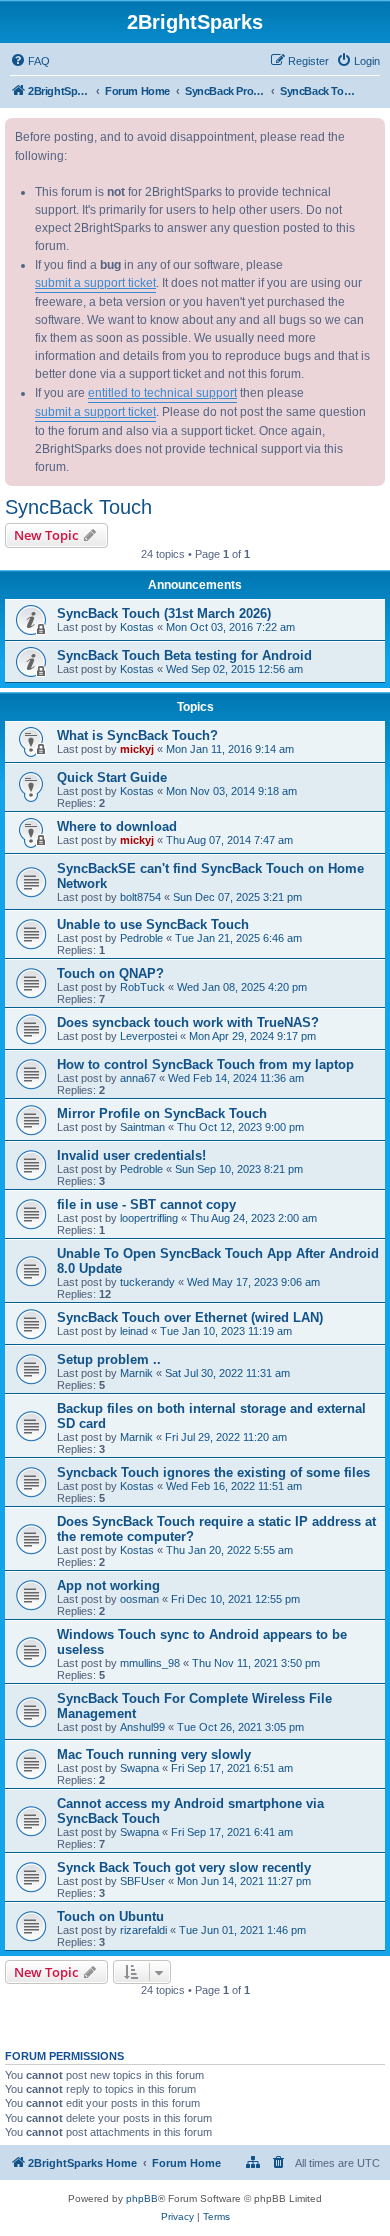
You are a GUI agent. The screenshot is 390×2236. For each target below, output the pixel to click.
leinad (134, 1331)
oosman (139, 1599)
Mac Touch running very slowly (154, 1754)
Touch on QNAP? (110, 973)
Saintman (142, 1127)
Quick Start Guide (112, 777)
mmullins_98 (150, 1663)
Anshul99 (142, 1727)
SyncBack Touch (78, 507)
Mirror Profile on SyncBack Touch (162, 1113)
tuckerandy (147, 1282)
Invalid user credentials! (131, 1155)
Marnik (136, 1373)
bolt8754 (140, 897)
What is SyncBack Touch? (137, 735)
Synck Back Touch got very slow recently (184, 1867)
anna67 (138, 1078)
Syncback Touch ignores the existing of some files (213, 1472)
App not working (108, 1585)
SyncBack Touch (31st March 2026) (164, 613)
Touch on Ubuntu (110, 1916)
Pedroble (141, 938)
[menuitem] (30, 61)
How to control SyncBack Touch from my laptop (205, 1064)
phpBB (142, 2198)
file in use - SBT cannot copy (146, 1204)
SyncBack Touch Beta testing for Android (184, 655)
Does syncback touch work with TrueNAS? (188, 1022)
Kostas (137, 627)
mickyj (137, 749)
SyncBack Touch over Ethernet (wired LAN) (190, 1317)
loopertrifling (149, 1218)
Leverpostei (148, 1036)
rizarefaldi (143, 1930)
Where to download (117, 826)
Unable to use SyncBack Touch (153, 924)
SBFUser (142, 1881)
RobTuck (142, 987)
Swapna (139, 1768)
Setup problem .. (109, 1359)
